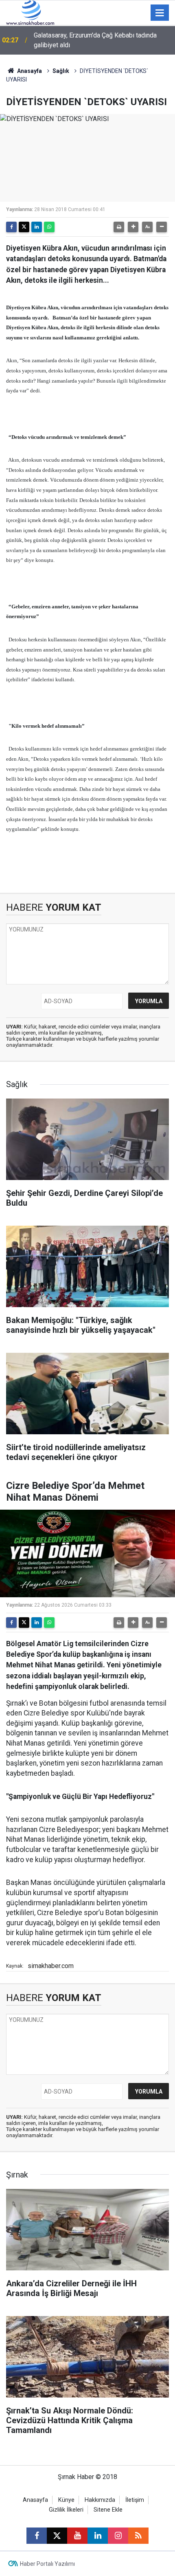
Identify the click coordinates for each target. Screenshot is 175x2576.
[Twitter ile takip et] (57, 2536)
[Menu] (160, 13)
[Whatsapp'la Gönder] (49, 227)
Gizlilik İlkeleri (66, 2510)
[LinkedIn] (37, 227)
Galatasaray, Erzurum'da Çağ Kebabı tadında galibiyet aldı (95, 40)
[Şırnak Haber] (30, 12)
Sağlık (61, 71)
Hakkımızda (100, 2500)
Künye (66, 2500)
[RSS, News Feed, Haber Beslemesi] (138, 2536)
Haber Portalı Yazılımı (47, 2564)
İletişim (135, 2500)
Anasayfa (29, 71)
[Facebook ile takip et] (37, 2536)
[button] (133, 227)
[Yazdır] (119, 227)
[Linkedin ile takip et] (98, 2536)
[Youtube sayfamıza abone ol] (77, 2536)
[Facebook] (11, 227)
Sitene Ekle (108, 2510)
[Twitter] (24, 227)
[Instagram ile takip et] (118, 2536)
